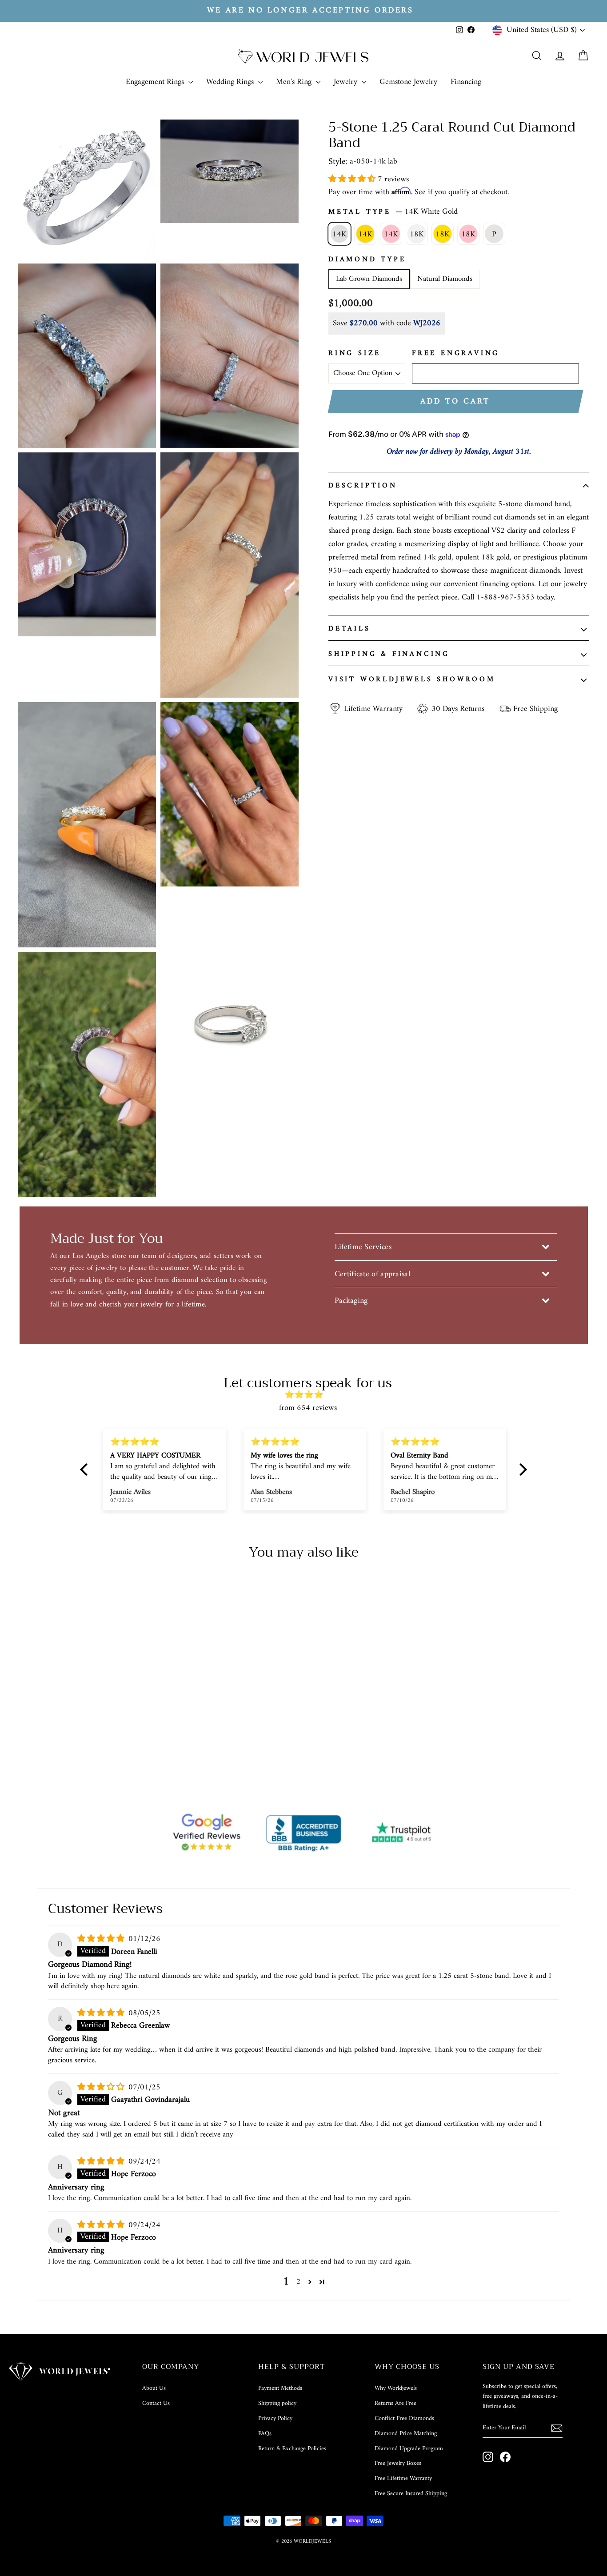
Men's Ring (295, 82)
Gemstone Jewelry (408, 82)
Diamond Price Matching (406, 2434)
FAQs (265, 2434)
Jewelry (347, 82)
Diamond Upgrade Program (409, 2449)
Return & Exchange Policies (292, 2449)
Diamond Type (367, 260)
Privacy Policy (275, 2418)
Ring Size (355, 354)
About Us (154, 2388)
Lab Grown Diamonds (369, 279)
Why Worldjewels (396, 2388)
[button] (353, 179)
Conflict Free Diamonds (404, 2418)
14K (339, 234)
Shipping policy (277, 2403)
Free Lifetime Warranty (403, 2478)
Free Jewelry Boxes (398, 2463)
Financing (466, 82)
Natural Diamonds (445, 279)
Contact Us (156, 2403)
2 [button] (298, 2282)
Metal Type (393, 212)
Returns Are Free (395, 2403)
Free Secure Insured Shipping (411, 2494)
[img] (308, 1395)
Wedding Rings (231, 82)
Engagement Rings (156, 82)
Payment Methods (280, 2388)
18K (417, 234)
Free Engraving (456, 354)
